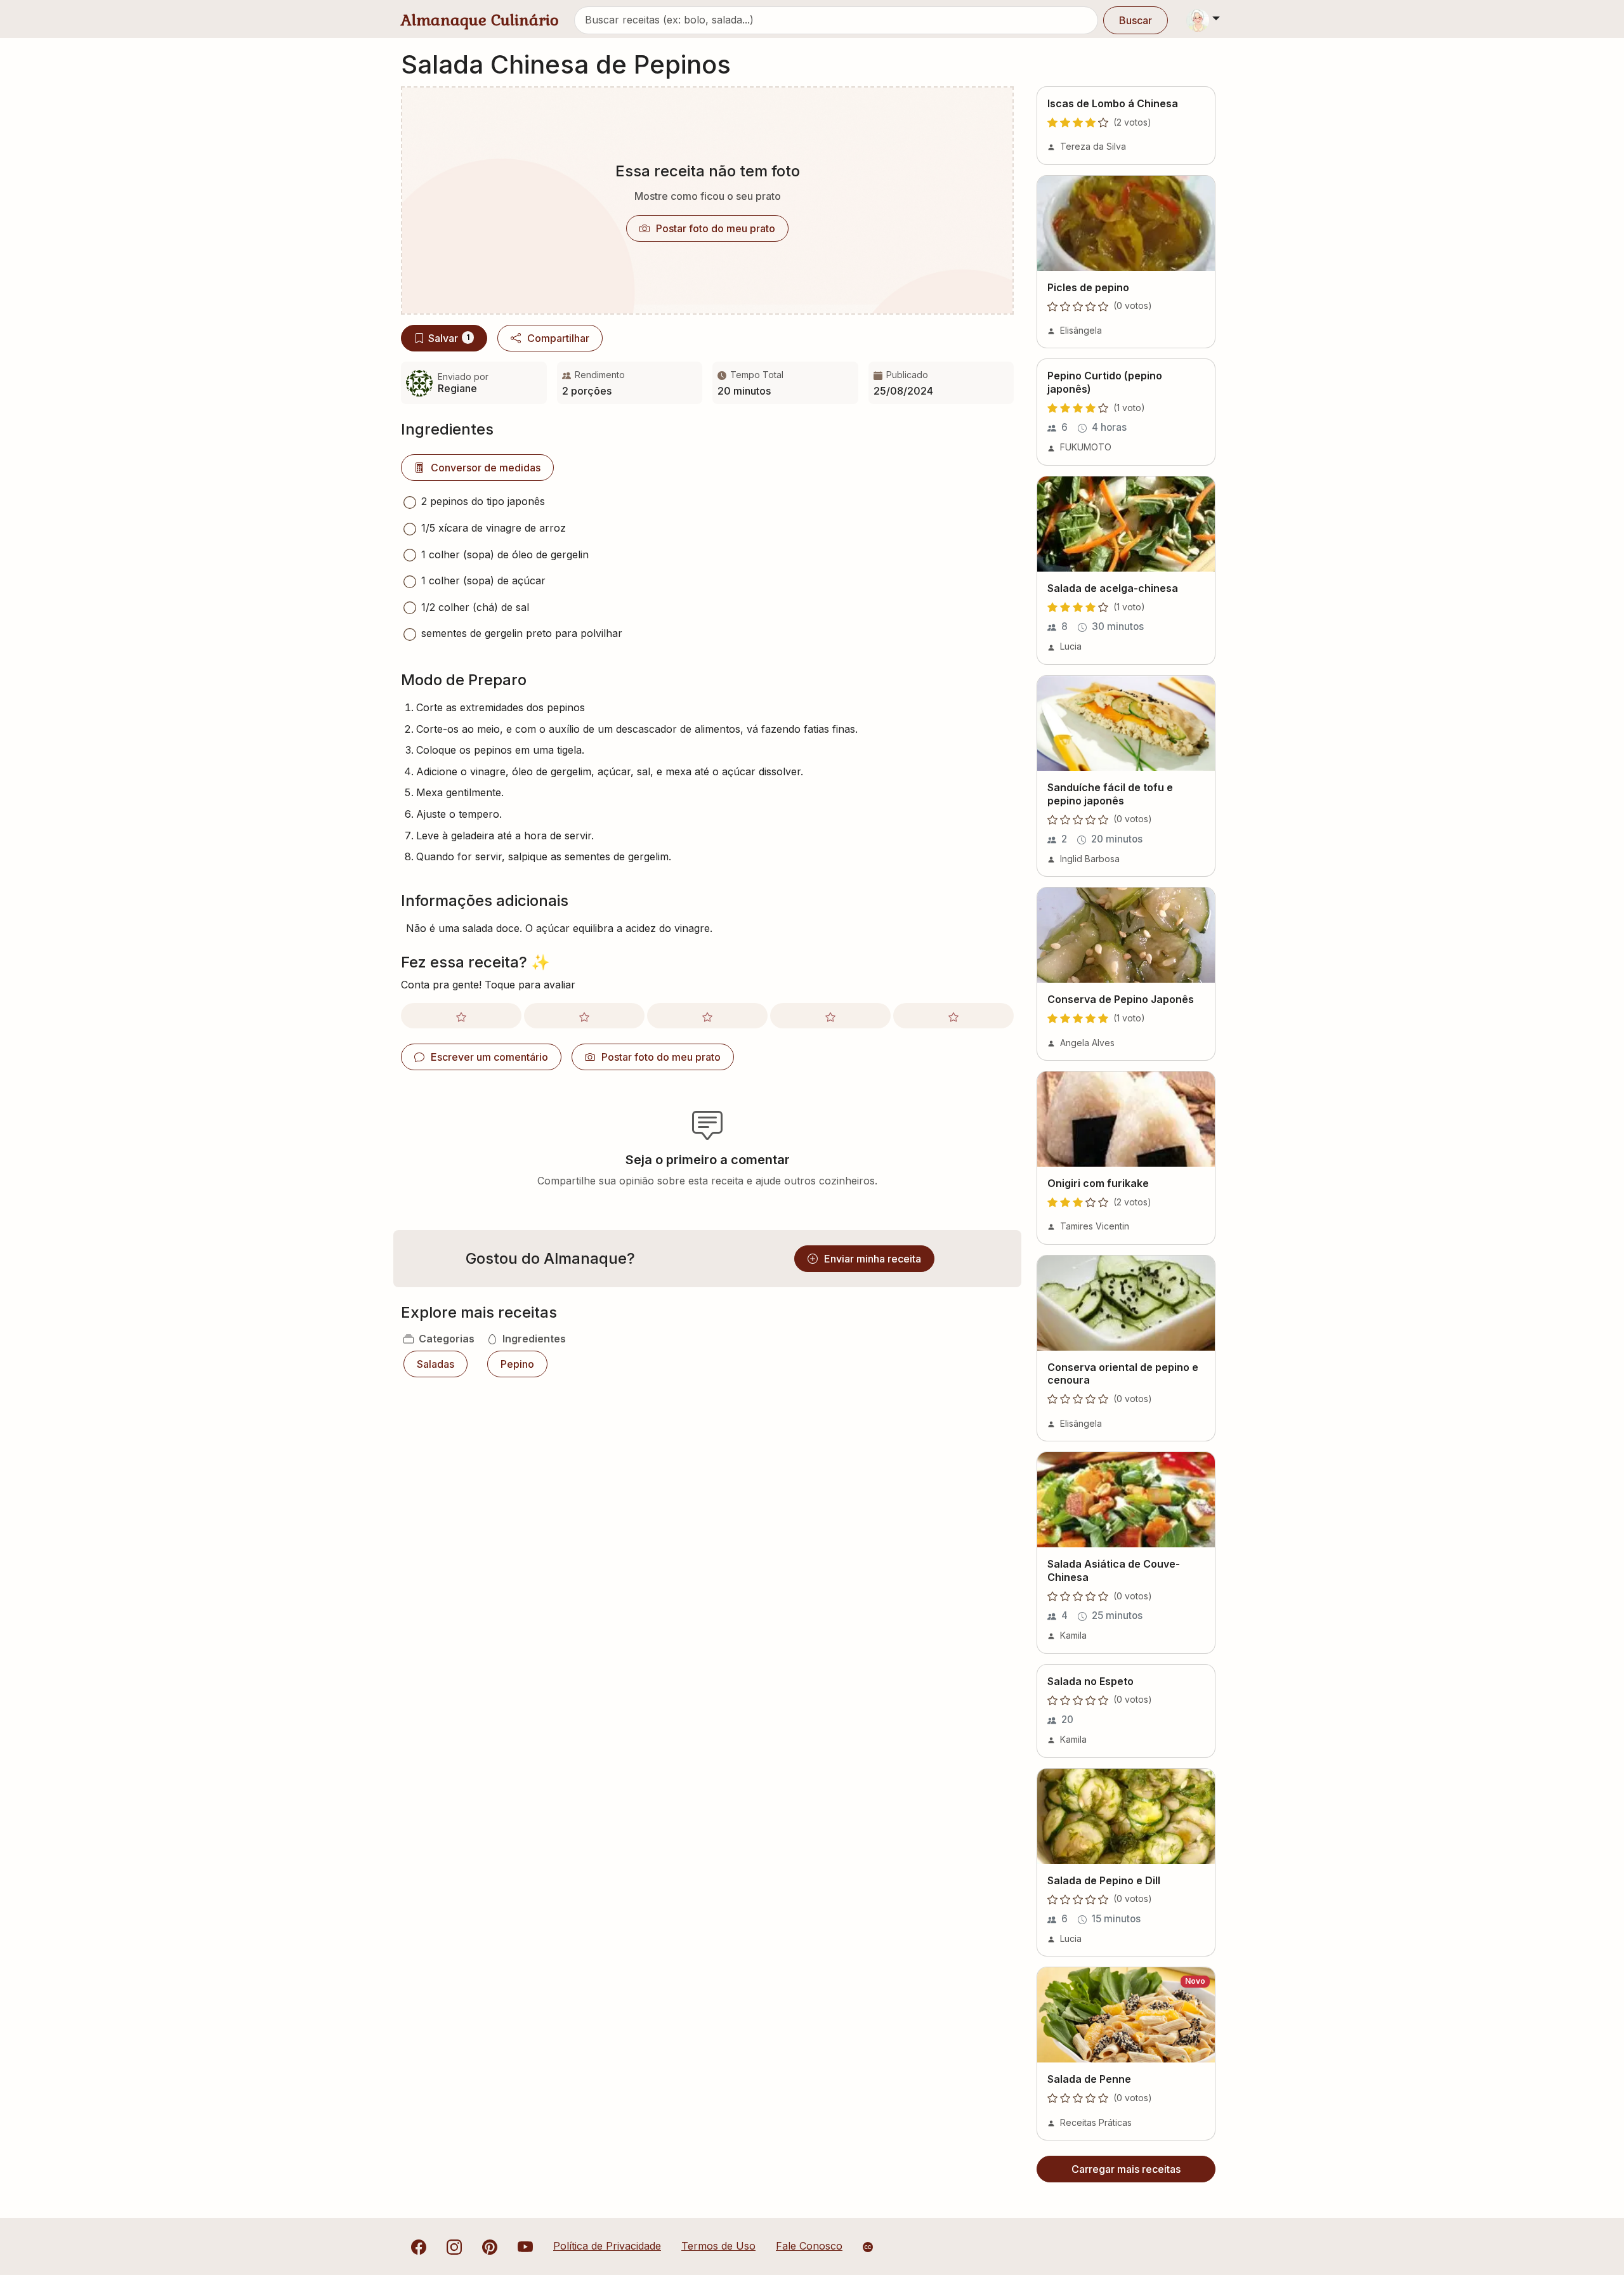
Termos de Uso (718, 2246)
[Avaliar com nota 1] (461, 1016)
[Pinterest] (490, 2246)
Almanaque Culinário (480, 20)
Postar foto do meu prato (716, 228)
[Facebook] (419, 2246)
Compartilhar (558, 338)
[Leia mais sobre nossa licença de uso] (868, 2247)
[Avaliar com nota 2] (584, 1016)
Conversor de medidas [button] (486, 468)
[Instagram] (454, 2246)
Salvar (449, 338)
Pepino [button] (517, 1364)
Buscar (1136, 20)
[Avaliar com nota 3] (707, 1016)
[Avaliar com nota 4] (830, 1016)
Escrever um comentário (489, 1057)
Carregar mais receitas (1126, 2169)
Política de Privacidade (607, 2246)
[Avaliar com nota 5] (953, 1016)
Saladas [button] (435, 1364)
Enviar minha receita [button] (873, 1259)
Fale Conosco (809, 2246)
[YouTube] (525, 2246)
